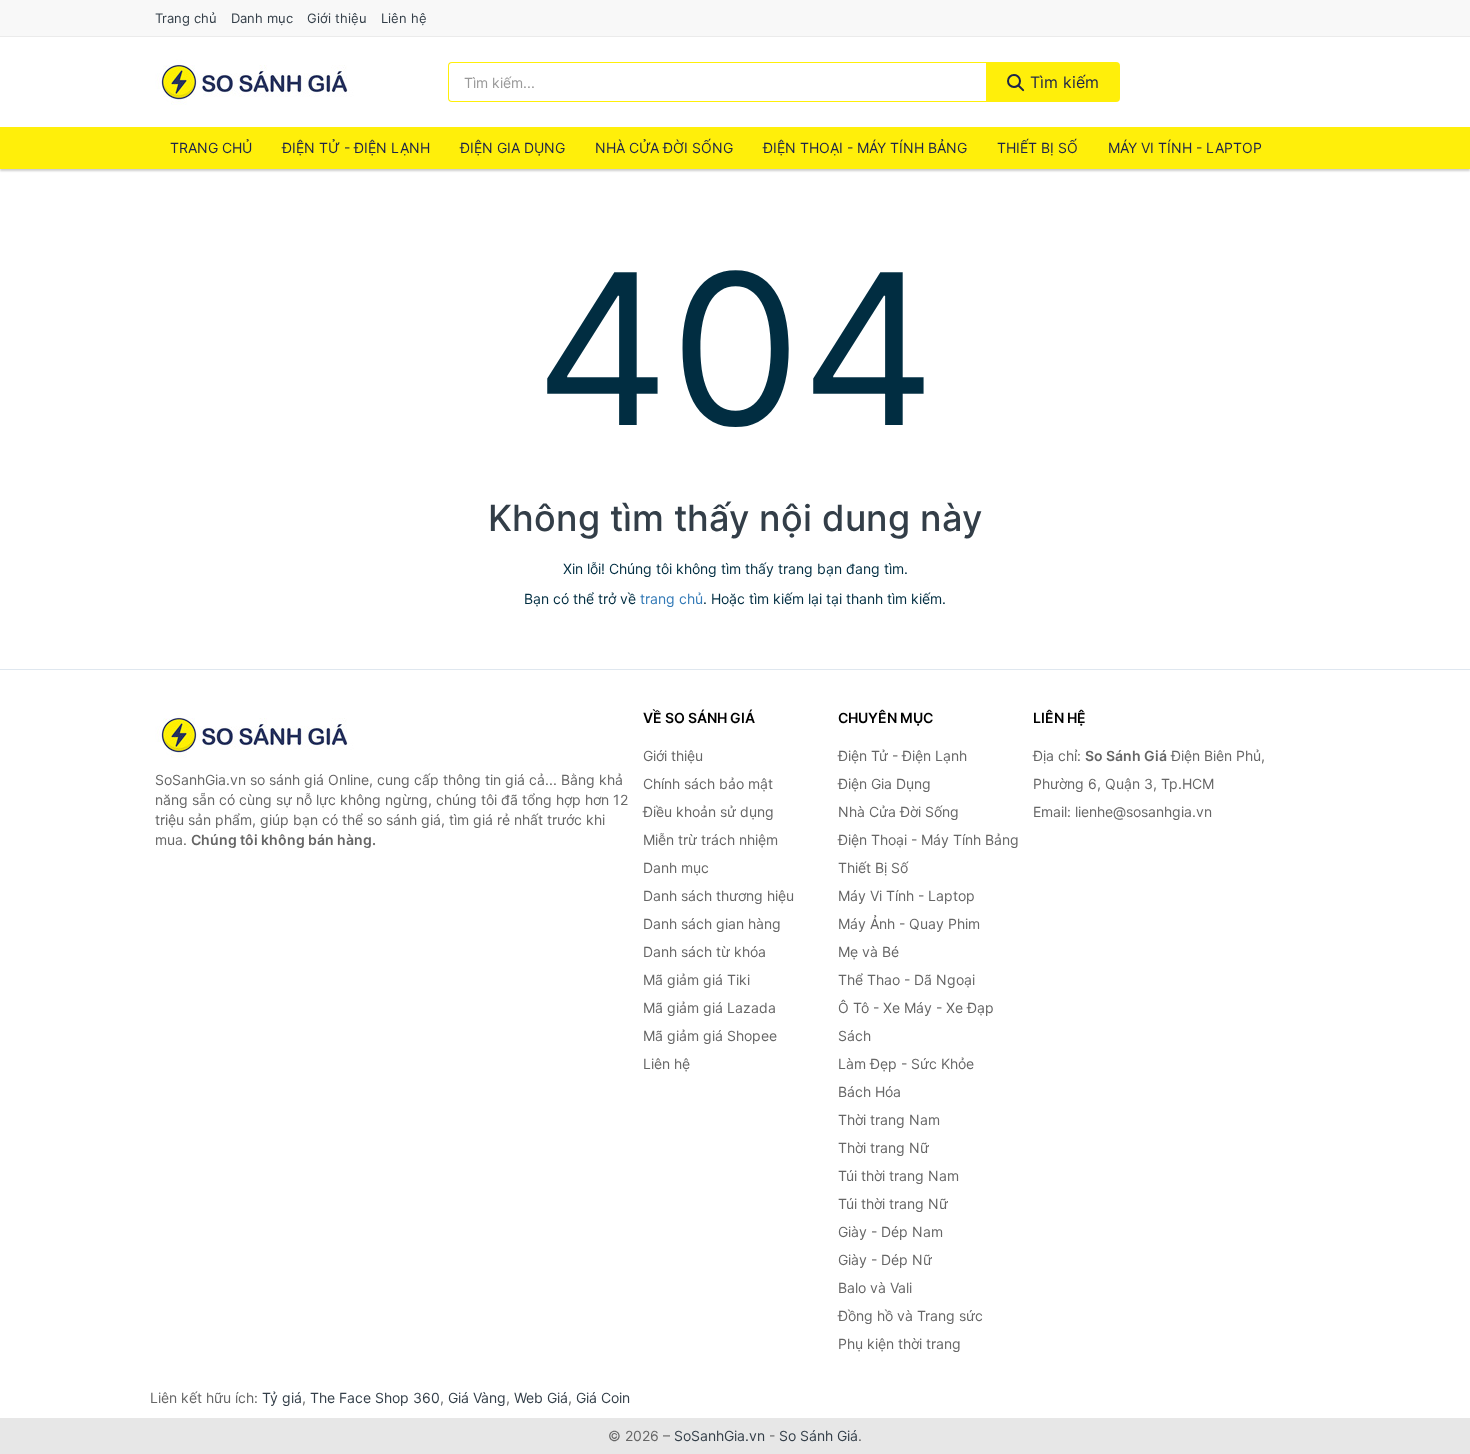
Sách (854, 1035)
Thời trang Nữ (883, 1147)
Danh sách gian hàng (712, 923)
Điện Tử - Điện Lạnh (356, 147)
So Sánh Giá (818, 1435)
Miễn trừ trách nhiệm (710, 839)
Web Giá (541, 1397)
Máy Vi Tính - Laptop (1185, 147)
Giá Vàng (477, 1397)
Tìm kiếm (1062, 82)
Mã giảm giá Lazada (709, 1007)
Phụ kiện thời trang (899, 1343)
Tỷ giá (282, 1397)
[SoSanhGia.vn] (254, 82)
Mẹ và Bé (868, 951)
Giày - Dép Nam (890, 1231)
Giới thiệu (337, 18)
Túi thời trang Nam (898, 1175)
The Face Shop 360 (375, 1397)
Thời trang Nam (889, 1119)
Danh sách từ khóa (704, 951)
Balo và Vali (875, 1287)
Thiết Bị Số (1037, 147)
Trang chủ (186, 18)
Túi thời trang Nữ (893, 1203)
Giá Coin (603, 1397)
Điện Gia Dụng (512, 147)
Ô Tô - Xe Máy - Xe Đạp (916, 1007)
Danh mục (262, 18)
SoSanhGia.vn (719, 1435)
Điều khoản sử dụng (708, 811)
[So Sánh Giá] (255, 735)
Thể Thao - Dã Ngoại (906, 979)
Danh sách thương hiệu (718, 895)
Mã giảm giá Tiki (696, 979)
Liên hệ (404, 18)
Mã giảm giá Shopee (710, 1035)
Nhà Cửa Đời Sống (664, 147)
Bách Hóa (869, 1091)
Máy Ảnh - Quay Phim (909, 923)
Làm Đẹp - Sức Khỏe (906, 1063)
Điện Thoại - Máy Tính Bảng (865, 147)
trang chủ (671, 598)
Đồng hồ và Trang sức (910, 1315)
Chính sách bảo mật (708, 783)
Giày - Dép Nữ (885, 1259)
